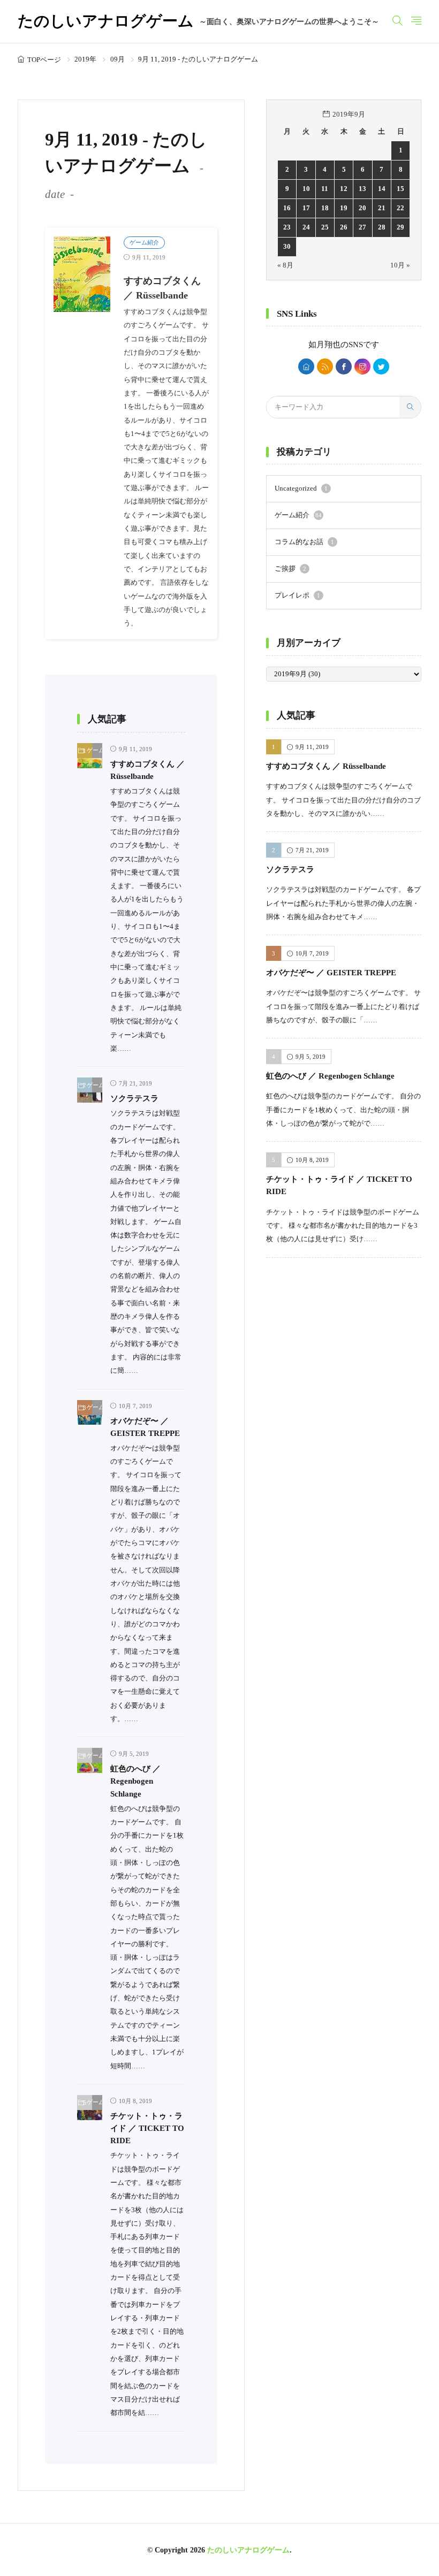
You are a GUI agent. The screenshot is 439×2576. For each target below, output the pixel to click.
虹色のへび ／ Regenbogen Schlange (135, 1781)
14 (382, 189)
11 (325, 189)
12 (344, 189)
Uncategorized (301, 488)
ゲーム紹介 (144, 242)
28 (382, 227)
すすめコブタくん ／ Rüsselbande (326, 766)
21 (382, 208)
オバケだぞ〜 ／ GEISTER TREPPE (331, 972)
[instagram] (362, 366)
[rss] (325, 366)
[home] (306, 366)
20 (362, 208)
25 (325, 227)
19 (344, 208)
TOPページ (44, 60)
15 (400, 189)
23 (287, 227)
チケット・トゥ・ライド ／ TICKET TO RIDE (147, 2128)
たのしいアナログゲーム (198, 22)
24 (306, 227)
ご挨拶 (290, 569)
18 (325, 208)
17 (306, 208)
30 (287, 247)
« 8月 (285, 265)
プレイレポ (297, 595)
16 (287, 208)
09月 (118, 59)
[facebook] (344, 366)
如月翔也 (324, 345)
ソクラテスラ (134, 1098)
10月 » (400, 265)
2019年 (85, 59)
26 (344, 227)
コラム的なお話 (304, 542)
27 (362, 227)
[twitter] (381, 366)
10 (306, 189)
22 (400, 208)
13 (362, 189)
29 (400, 227)
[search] (410, 407)
